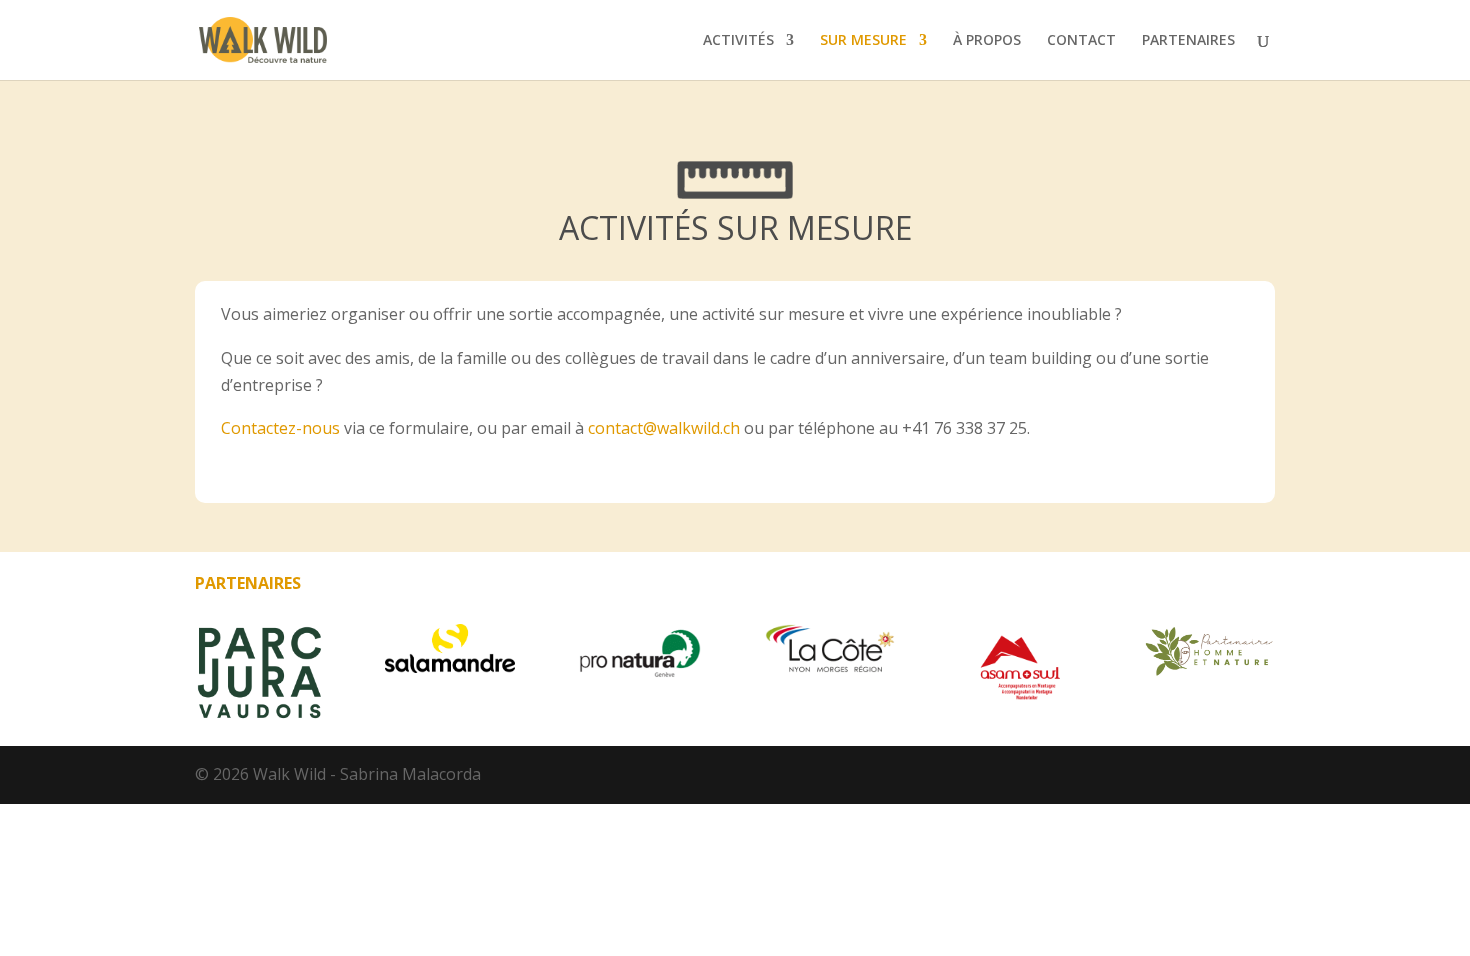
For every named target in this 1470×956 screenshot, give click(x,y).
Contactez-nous (280, 428)
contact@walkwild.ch (666, 428)
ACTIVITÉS (738, 41)
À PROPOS (987, 41)
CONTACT (1081, 41)
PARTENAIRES (1188, 41)
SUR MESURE (863, 41)
